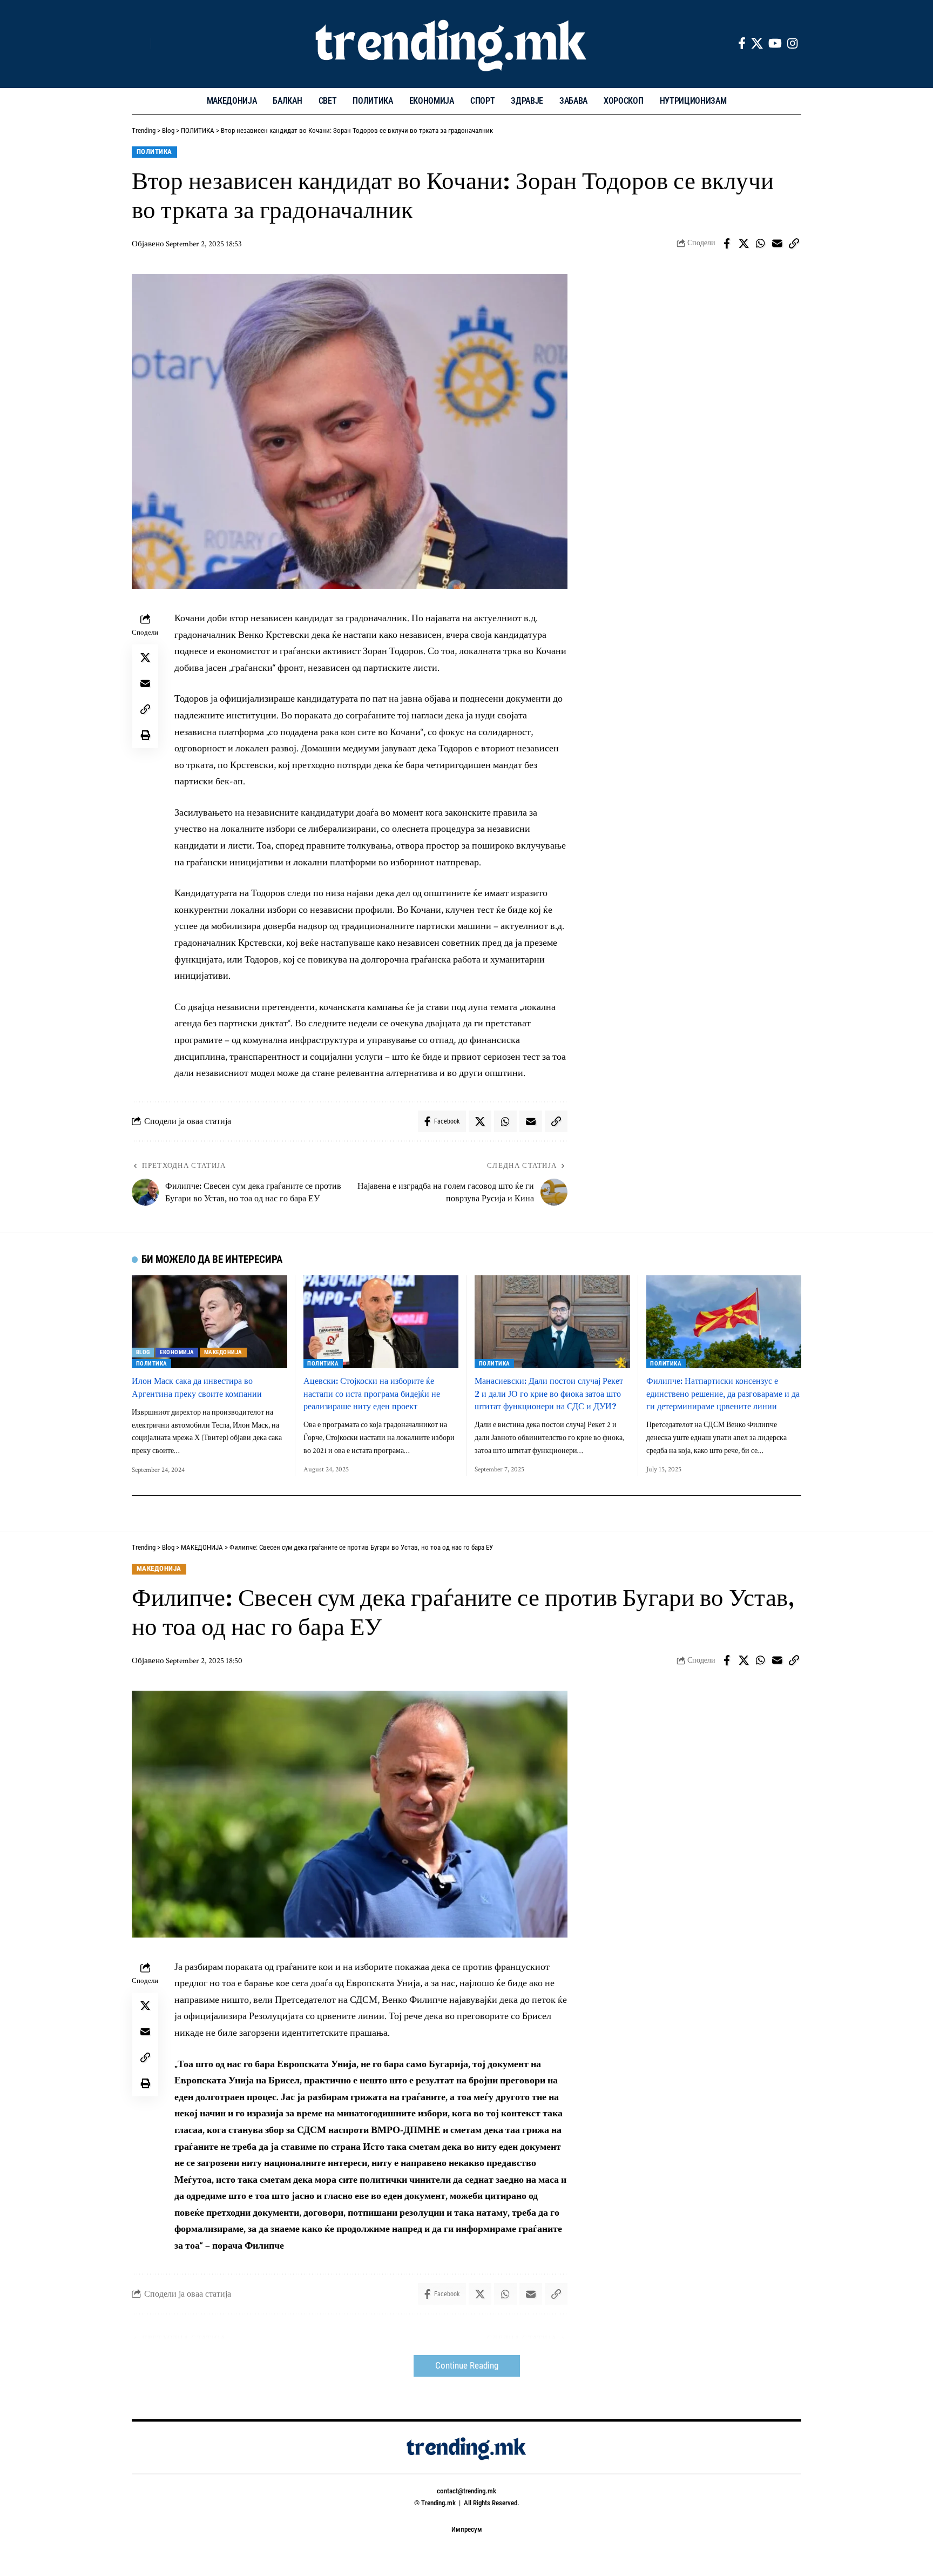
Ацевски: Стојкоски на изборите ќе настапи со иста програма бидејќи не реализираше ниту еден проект (372, 1393)
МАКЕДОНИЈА (223, 1352)
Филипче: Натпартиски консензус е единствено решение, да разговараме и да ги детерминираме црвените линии (723, 1393)
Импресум (467, 2529)
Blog (143, 1352)
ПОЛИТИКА (154, 152)
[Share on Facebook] (727, 244)
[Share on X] (743, 244)
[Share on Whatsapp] (760, 244)
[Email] (777, 244)
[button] (140, 44)
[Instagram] (792, 43)
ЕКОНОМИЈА (177, 1352)
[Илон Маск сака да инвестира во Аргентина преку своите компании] (209, 1322)
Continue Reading (467, 2366)
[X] (757, 43)
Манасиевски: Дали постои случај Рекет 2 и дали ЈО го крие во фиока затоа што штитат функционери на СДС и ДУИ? (549, 1393)
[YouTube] (775, 43)
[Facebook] (742, 43)
